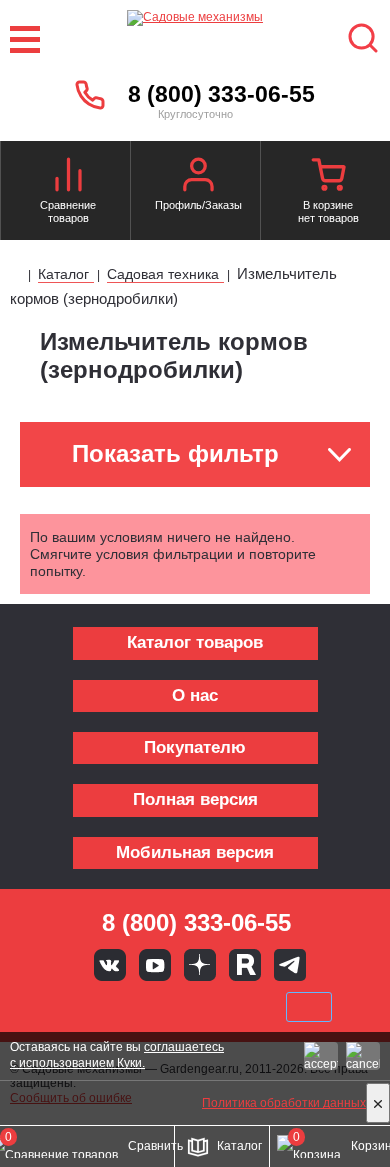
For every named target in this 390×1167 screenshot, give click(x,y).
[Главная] (17, 276)
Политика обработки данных (284, 1103)
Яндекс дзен (200, 965)
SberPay (309, 1007)
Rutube (245, 965)
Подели (218, 1007)
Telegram (290, 965)
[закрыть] (378, 1103)
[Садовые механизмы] (194, 40)
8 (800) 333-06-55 (221, 94)
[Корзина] (328, 177)
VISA (61, 1007)
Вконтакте (110, 965)
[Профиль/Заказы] (198, 177)
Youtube (155, 965)
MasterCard (128, 1007)
